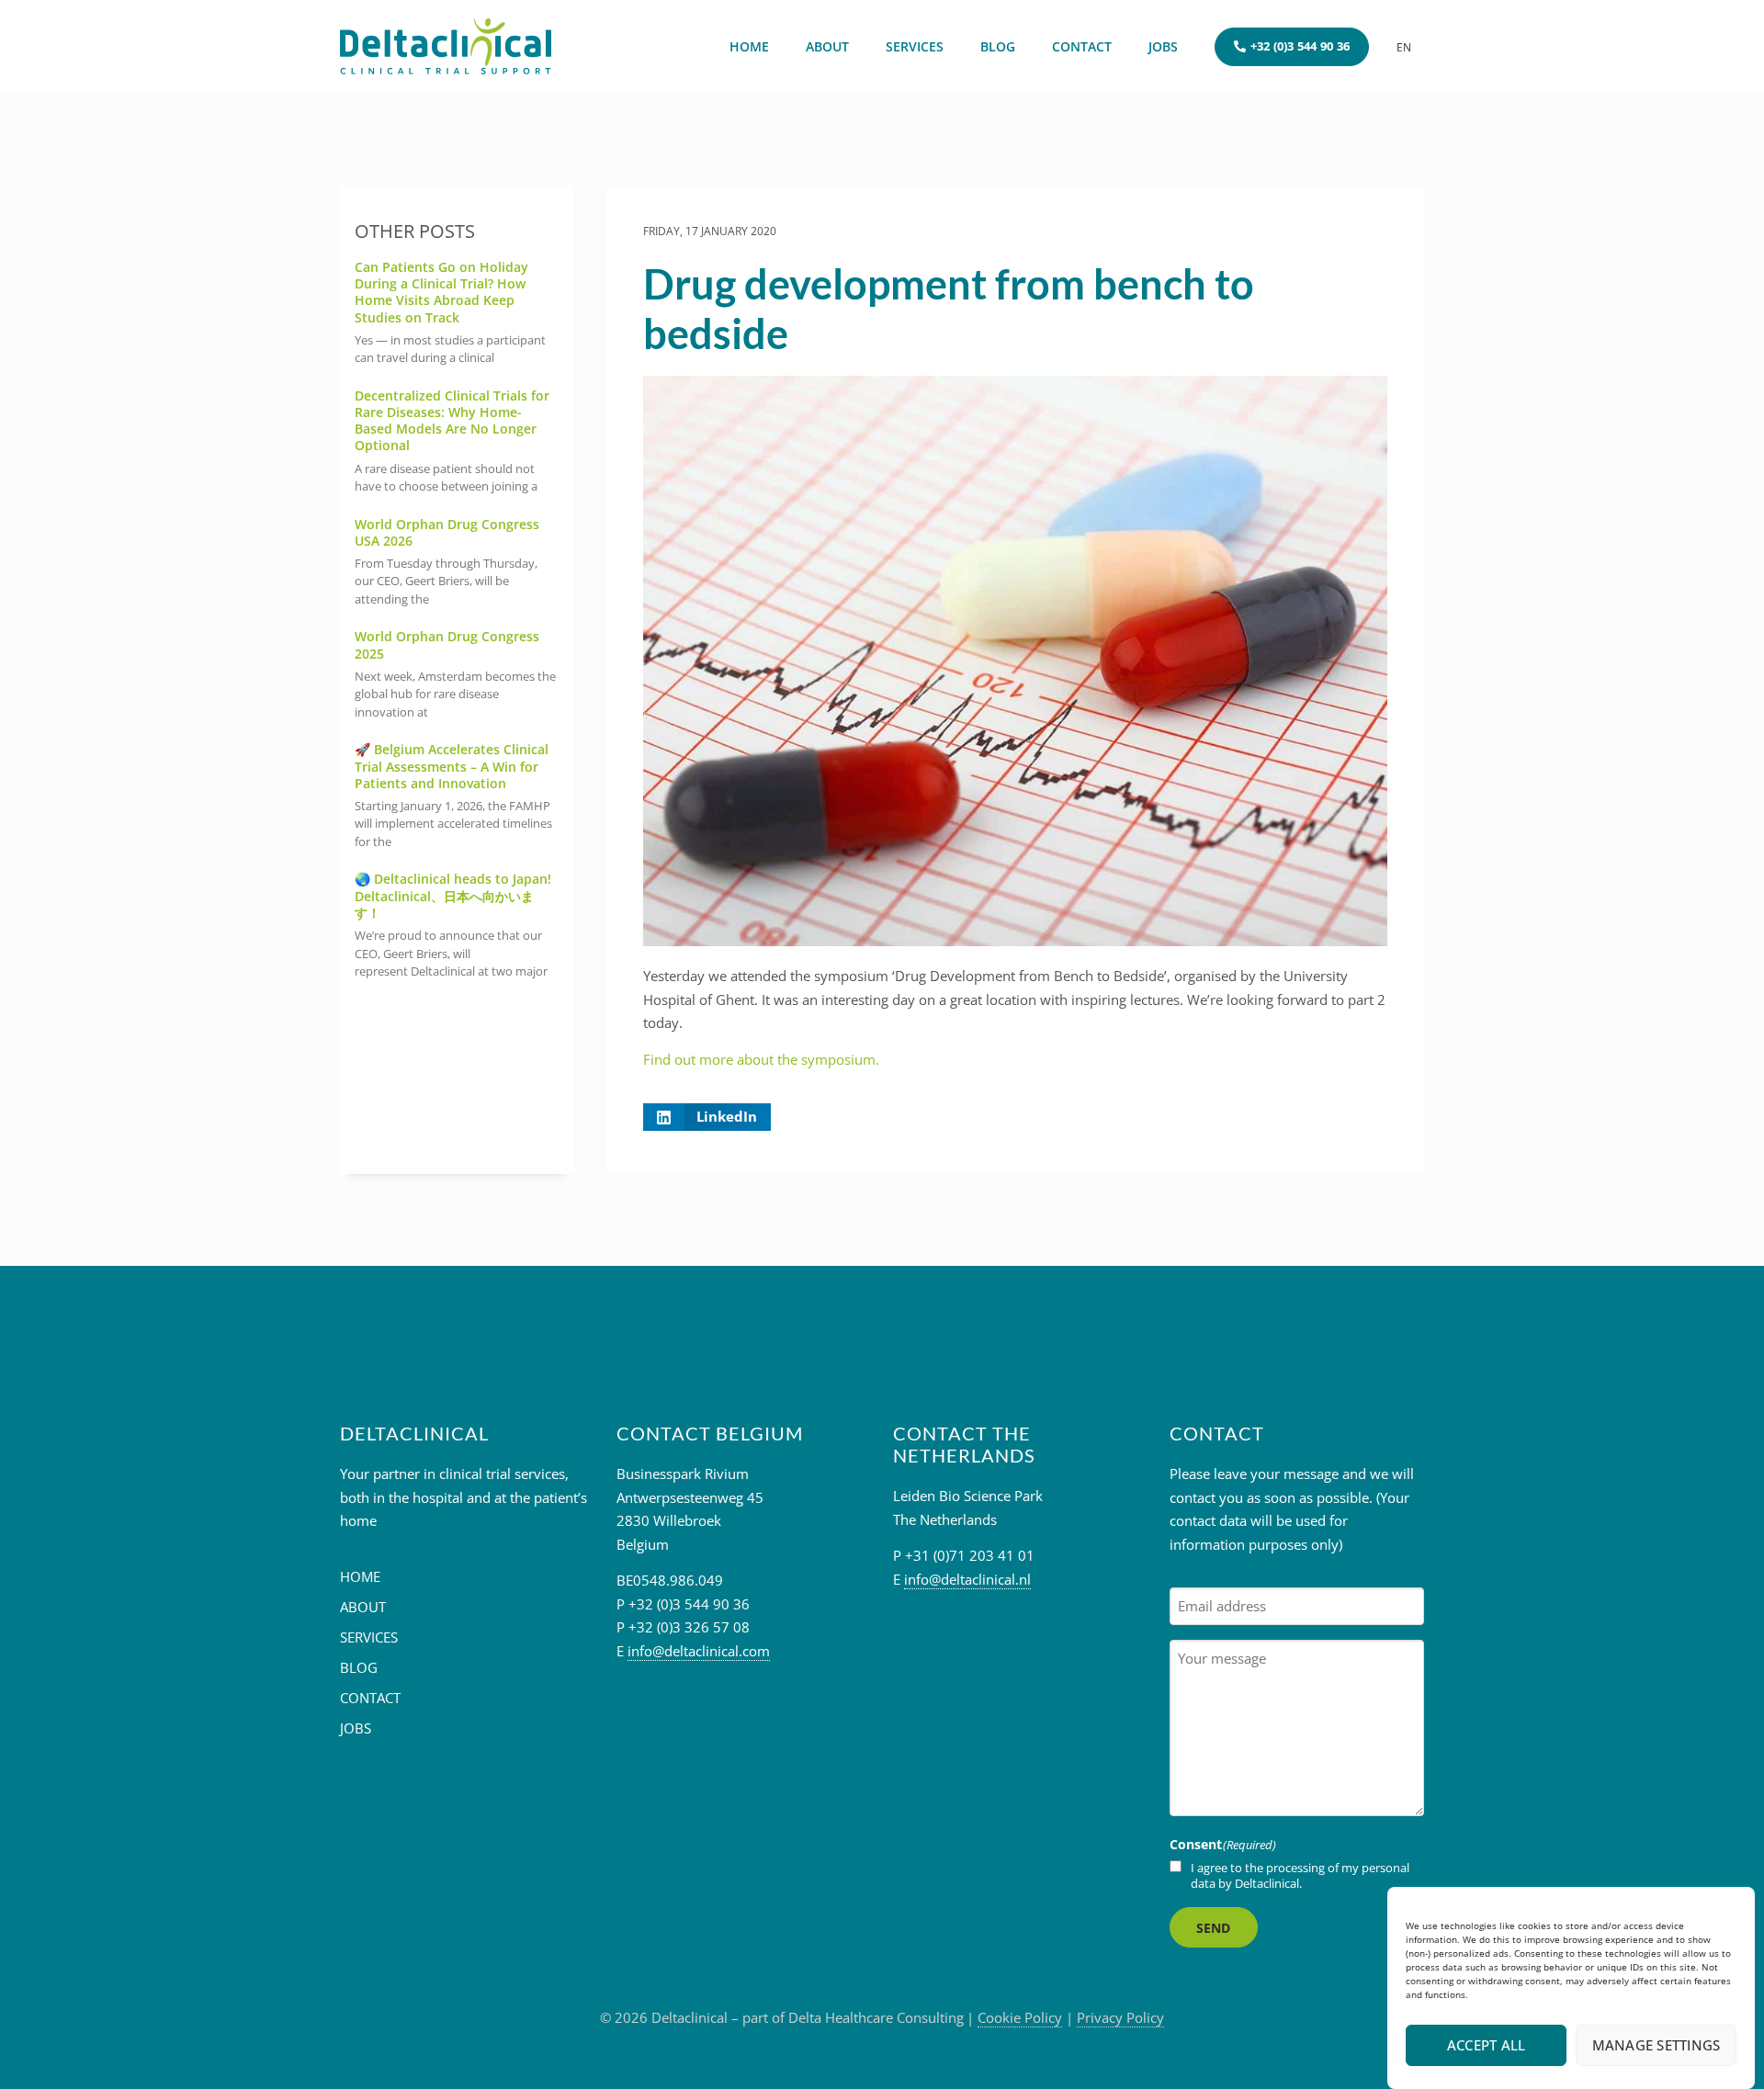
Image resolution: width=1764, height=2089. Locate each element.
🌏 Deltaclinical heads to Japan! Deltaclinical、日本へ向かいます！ (453, 895)
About (827, 46)
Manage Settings (1657, 2046)
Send (1214, 1928)
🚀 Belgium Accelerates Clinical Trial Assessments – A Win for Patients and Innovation (452, 766)
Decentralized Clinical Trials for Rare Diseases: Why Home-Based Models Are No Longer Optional (452, 421)
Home (749, 46)
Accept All (1487, 2046)
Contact (1082, 46)
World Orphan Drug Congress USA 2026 (447, 532)
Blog (998, 46)
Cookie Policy (1020, 2017)
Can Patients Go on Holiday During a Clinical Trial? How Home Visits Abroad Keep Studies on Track (441, 292)
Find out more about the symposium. (761, 1059)
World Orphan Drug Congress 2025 (447, 644)
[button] (707, 1117)
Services (915, 46)
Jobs (1163, 46)
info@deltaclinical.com (699, 1651)
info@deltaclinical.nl (967, 1579)
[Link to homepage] (446, 47)
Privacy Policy (1120, 2017)
